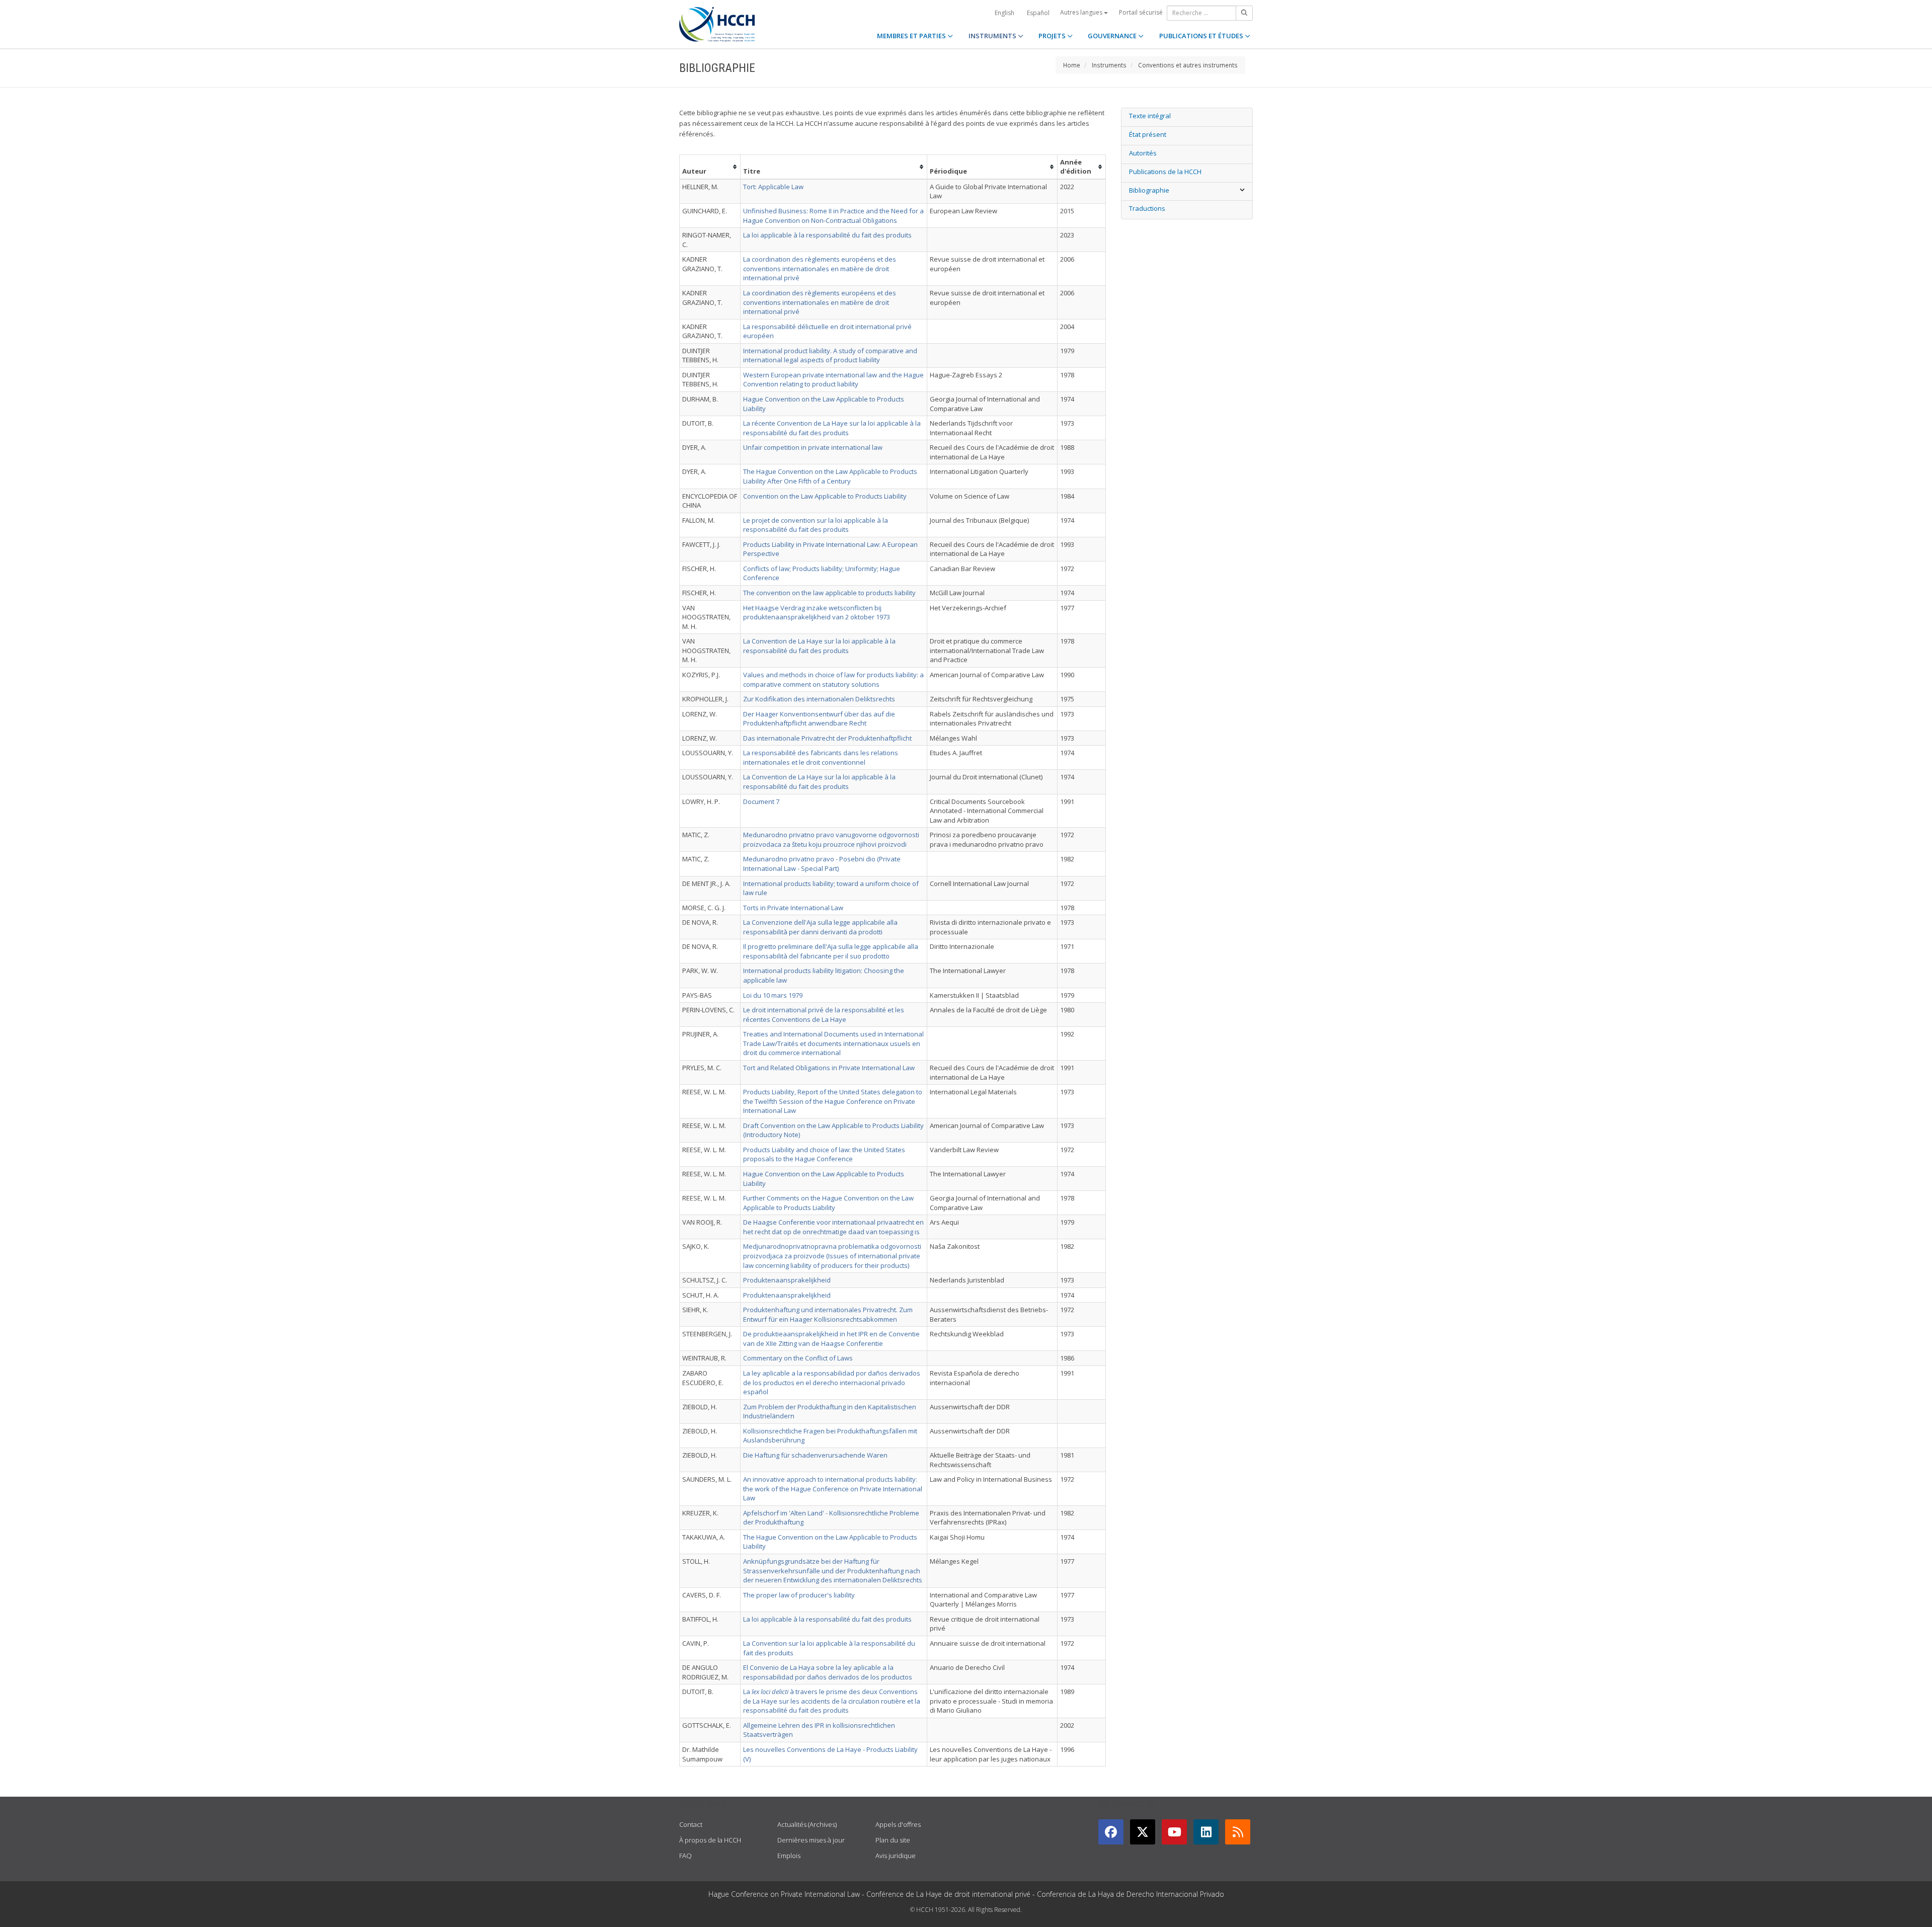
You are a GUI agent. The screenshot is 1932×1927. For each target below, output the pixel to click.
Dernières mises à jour (811, 1840)
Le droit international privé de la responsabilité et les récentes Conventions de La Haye (824, 1015)
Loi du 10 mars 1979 (773, 995)
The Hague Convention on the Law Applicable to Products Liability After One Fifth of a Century (830, 476)
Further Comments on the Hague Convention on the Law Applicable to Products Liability (828, 1203)
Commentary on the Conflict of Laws (798, 1358)
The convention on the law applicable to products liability (829, 593)
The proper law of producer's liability (799, 1595)
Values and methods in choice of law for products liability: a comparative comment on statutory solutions (833, 679)
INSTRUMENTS (993, 36)
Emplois (789, 1856)
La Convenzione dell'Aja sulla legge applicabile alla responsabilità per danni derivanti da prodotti (820, 927)
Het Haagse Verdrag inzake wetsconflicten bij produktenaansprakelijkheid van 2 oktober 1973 (817, 613)
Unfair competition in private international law (813, 447)
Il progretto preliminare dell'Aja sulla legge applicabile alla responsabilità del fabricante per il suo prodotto (831, 951)
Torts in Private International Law (793, 908)
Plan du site (893, 1840)
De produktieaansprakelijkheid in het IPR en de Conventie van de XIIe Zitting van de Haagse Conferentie (831, 1339)
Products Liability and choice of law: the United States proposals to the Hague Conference (824, 1154)
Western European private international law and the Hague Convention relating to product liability (833, 380)
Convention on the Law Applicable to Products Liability (825, 496)
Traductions (1147, 208)
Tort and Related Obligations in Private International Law (829, 1068)
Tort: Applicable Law (773, 187)
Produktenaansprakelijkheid (787, 1280)
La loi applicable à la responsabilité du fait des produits (827, 235)
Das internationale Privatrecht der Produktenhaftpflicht (827, 738)
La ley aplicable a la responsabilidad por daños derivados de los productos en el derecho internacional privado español (832, 1382)
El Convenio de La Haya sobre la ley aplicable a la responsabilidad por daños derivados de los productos (828, 1672)
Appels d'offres (898, 1824)
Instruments (1109, 65)
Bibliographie (1149, 190)
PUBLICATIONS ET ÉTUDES (1202, 36)
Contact (691, 1824)
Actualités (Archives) (807, 1824)
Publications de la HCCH (1165, 172)
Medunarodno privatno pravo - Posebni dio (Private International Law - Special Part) (822, 864)
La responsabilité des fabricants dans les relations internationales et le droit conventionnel (821, 757)
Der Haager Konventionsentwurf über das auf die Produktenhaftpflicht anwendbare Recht (819, 719)
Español (1038, 13)
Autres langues (1082, 12)
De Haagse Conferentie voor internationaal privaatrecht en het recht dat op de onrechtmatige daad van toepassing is (833, 1227)
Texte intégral (1150, 116)
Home (1072, 65)
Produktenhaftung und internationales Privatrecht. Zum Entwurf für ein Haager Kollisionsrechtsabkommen (828, 1314)
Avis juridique (896, 1856)
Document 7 (761, 801)
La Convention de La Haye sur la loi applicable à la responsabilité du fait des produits (819, 646)
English (1004, 13)
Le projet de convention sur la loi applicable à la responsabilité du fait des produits (816, 525)
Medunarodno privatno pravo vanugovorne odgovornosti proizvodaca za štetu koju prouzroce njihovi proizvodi (831, 839)
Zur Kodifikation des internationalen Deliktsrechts (819, 699)
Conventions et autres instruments (1188, 65)
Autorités (1143, 153)
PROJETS (1053, 36)
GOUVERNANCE (1113, 36)
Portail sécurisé (1141, 12)
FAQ (686, 1856)
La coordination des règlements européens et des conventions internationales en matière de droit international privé (820, 268)
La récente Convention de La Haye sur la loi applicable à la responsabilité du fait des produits (832, 428)
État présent (1148, 134)
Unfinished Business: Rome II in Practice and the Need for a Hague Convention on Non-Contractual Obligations (833, 216)
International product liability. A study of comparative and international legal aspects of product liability (830, 355)
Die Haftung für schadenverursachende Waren (815, 1455)
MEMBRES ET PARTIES (912, 36)
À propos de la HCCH (710, 1840)
